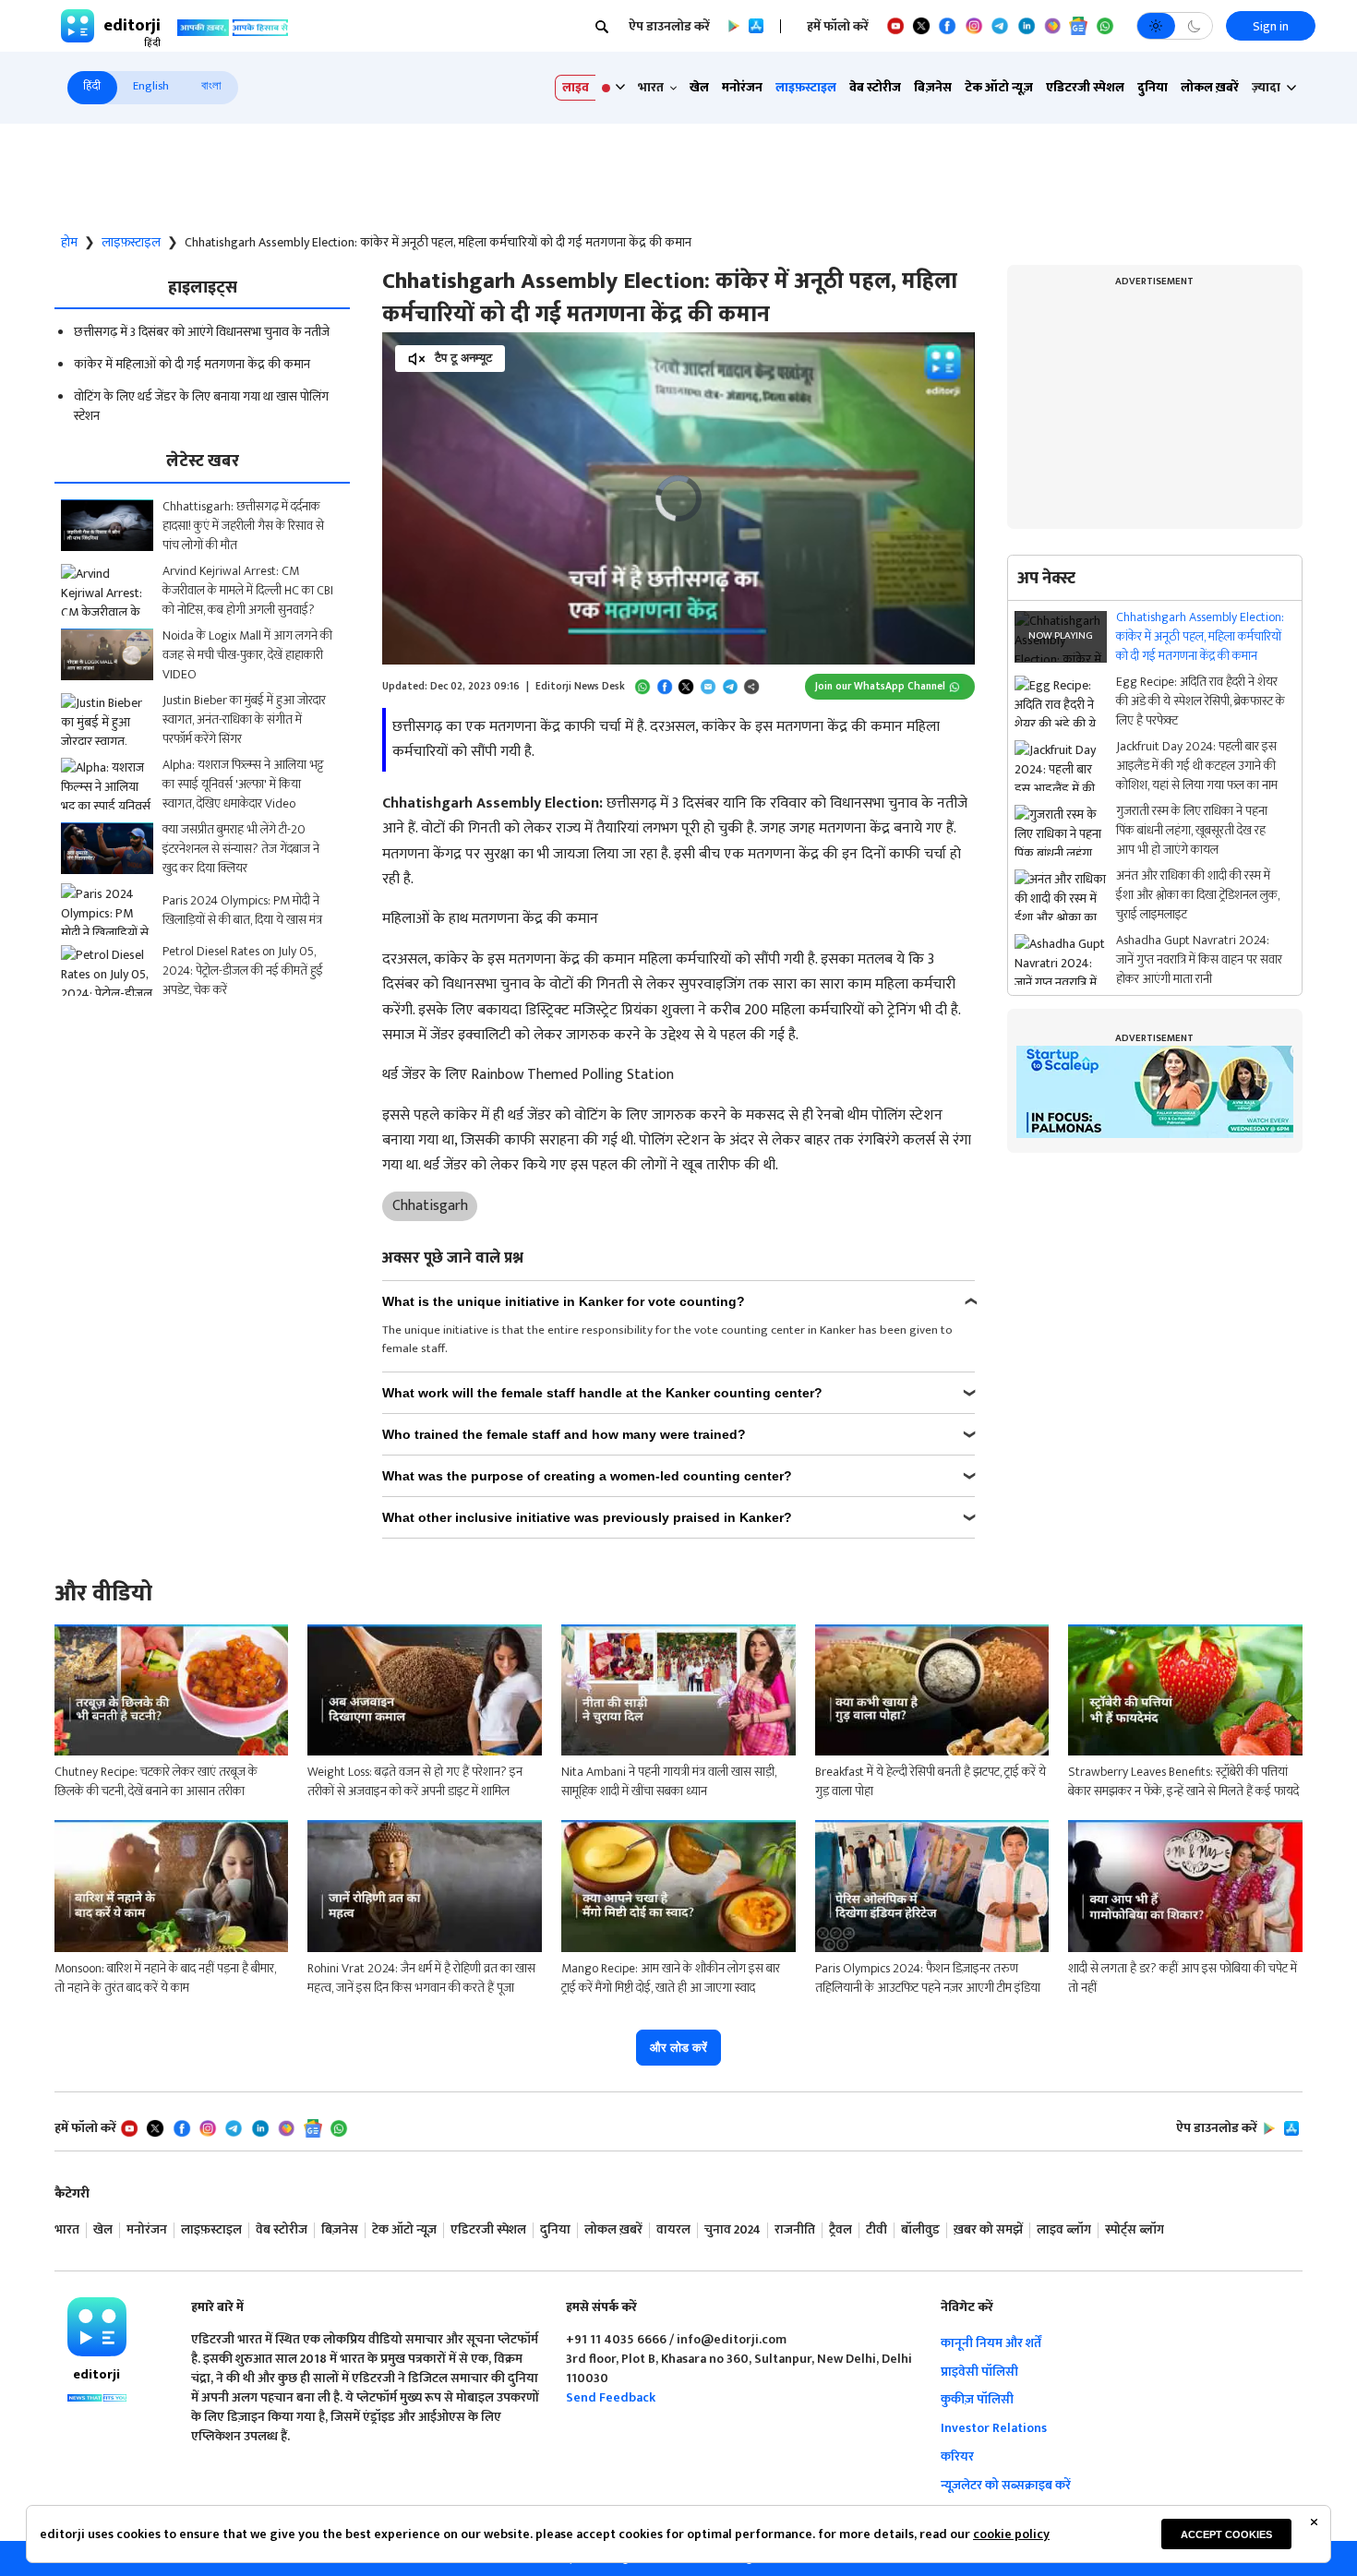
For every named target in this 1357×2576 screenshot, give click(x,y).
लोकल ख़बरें (1210, 87)
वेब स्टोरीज (875, 87)
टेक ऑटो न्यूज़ (999, 87)
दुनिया (1153, 87)
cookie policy (1011, 2534)
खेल (699, 87)
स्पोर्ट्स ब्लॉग (1135, 2230)
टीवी (877, 2230)
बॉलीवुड (920, 2230)
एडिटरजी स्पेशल (1085, 87)
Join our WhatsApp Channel (880, 686)
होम (69, 243)
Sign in (1271, 26)
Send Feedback (611, 2397)
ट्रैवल (841, 2230)
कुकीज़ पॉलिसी (977, 2399)
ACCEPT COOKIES (1226, 2534)
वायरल (673, 2230)
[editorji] (97, 2327)
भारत (67, 2230)
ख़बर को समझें (988, 2230)
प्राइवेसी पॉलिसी (979, 2372)
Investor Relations (994, 2428)
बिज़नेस (933, 87)
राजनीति (795, 2230)
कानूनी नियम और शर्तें (991, 2343)
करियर (957, 2456)
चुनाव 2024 (733, 2230)
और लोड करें (678, 2048)
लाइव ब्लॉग (1064, 2230)
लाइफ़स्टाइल (806, 87)
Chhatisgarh (430, 1206)
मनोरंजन (742, 87)
